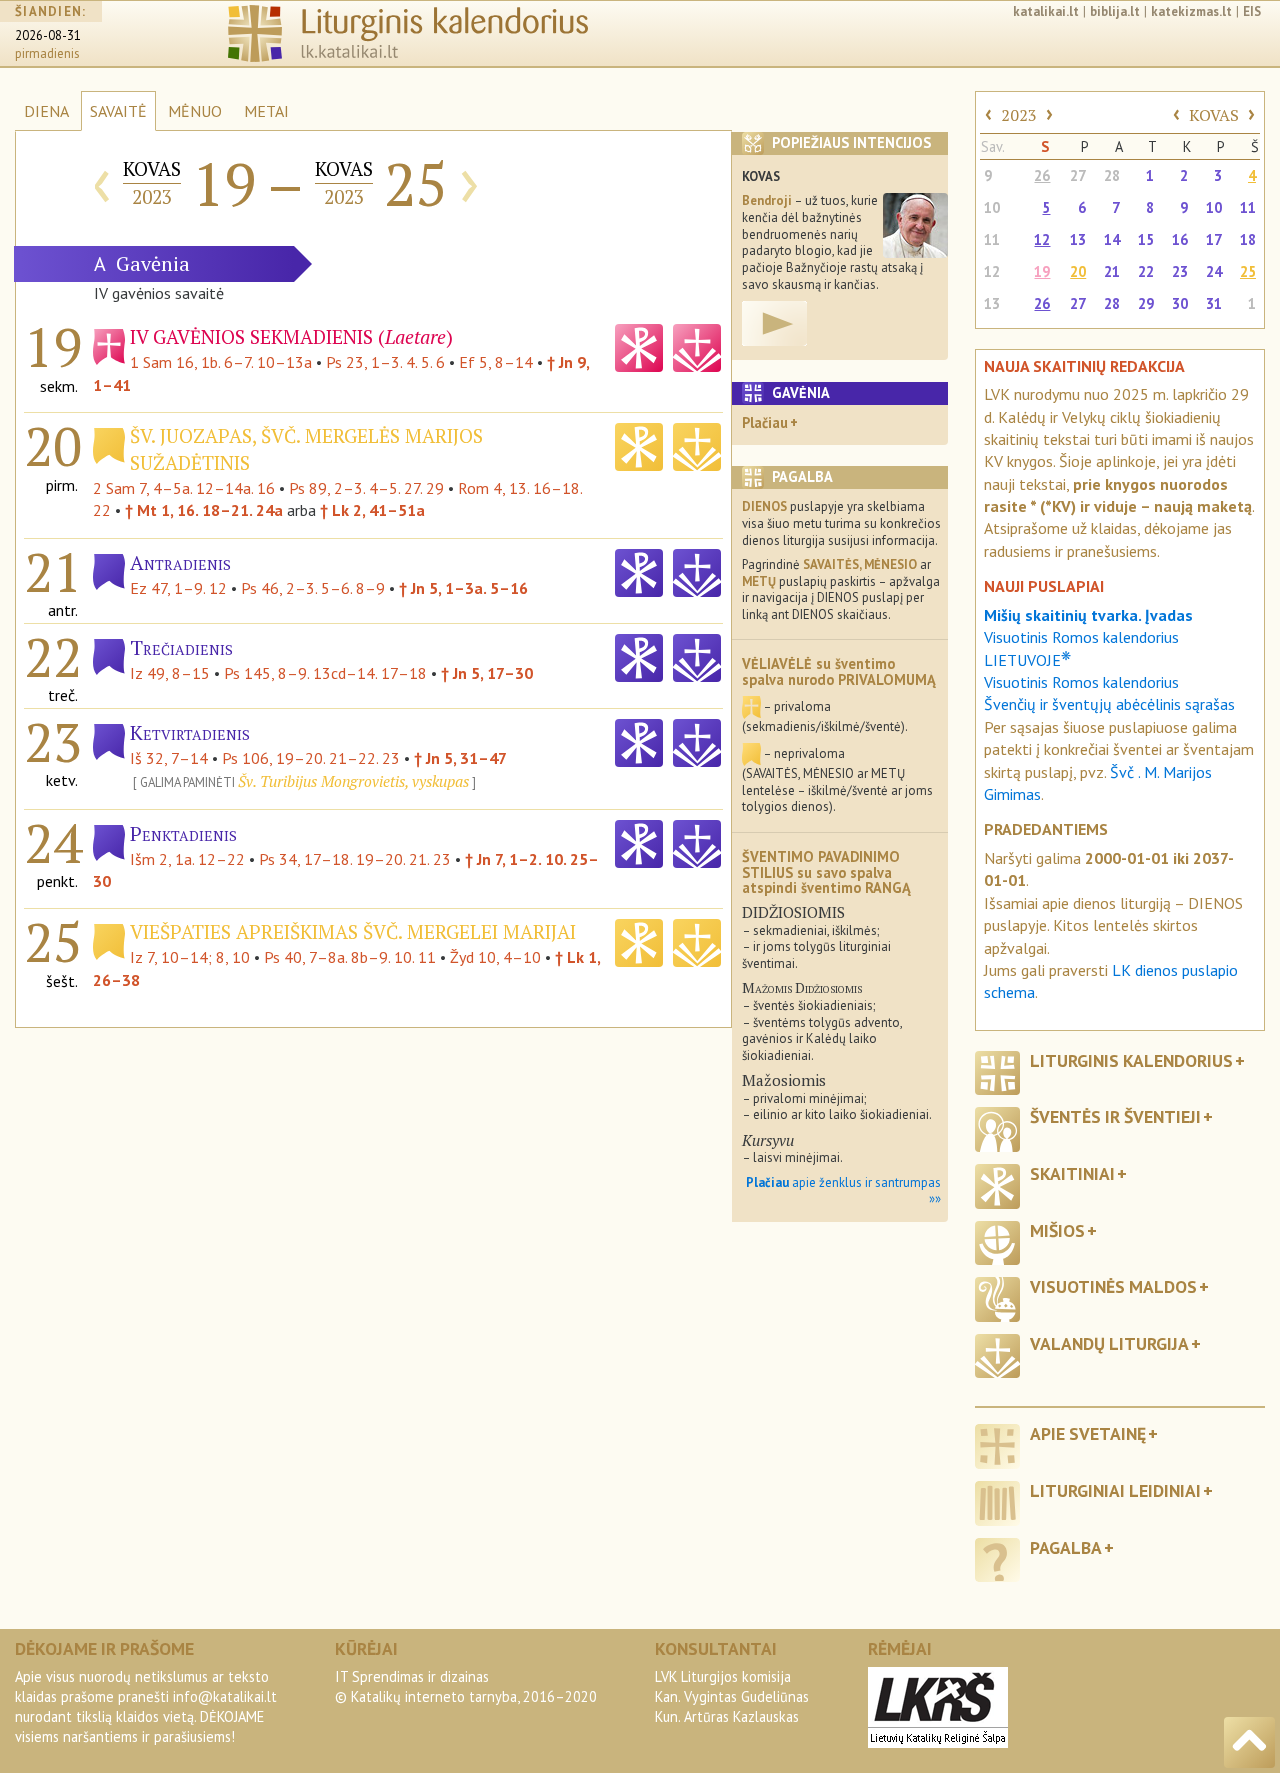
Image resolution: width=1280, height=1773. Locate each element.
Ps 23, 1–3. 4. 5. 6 (385, 362)
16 (1180, 239)
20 (1078, 271)
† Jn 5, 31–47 (460, 758)
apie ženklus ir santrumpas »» (843, 1191)
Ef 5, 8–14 (496, 362)
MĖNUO (195, 111)
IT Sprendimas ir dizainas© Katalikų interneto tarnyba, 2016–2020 (466, 1686)
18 (1248, 239)
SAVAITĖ (118, 111)
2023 (1019, 115)
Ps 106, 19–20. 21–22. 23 (311, 758)
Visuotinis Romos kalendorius (1081, 682)
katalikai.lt (1046, 11)
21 (1112, 271)
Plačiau (765, 422)
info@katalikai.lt (225, 1696)
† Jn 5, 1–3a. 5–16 (463, 588)
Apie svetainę (1088, 1433)
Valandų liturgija (1109, 1343)
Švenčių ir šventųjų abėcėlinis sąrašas (1109, 704)
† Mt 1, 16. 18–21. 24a (204, 510)
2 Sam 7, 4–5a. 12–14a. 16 (184, 488)
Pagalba (1066, 1547)
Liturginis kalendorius (1131, 1060)
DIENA (46, 111)
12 (1042, 239)
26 (1042, 175)
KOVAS (1214, 115)
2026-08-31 (48, 35)
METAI (266, 111)
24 (1214, 271)
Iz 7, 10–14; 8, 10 (190, 957)
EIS (1252, 11)
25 (1248, 271)
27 (1078, 175)
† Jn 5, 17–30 (487, 673)
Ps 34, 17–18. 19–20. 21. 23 (355, 859)
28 (1112, 175)
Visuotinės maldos (1113, 1286)
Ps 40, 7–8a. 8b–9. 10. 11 (350, 957)
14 (1112, 239)
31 (1214, 303)
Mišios (1057, 1230)
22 (1146, 271)
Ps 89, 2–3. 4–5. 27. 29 (366, 488)
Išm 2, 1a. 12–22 (187, 859)
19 (1042, 271)
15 (1146, 239)
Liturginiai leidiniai (1115, 1490)
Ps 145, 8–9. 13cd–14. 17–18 (325, 673)
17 (1214, 239)
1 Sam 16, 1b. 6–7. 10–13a (221, 362)
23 (1180, 271)
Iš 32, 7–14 (169, 758)
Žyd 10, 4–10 (495, 957)
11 (1248, 207)
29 (1146, 303)
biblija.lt (1115, 11)
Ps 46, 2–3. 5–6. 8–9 (313, 588)
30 (1180, 303)
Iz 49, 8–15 (170, 673)
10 (992, 207)
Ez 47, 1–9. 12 (178, 588)
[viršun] (1249, 1742)
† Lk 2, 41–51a (372, 510)
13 (1078, 239)
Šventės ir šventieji (1115, 1116)
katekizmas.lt (1191, 11)
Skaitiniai (1072, 1173)
